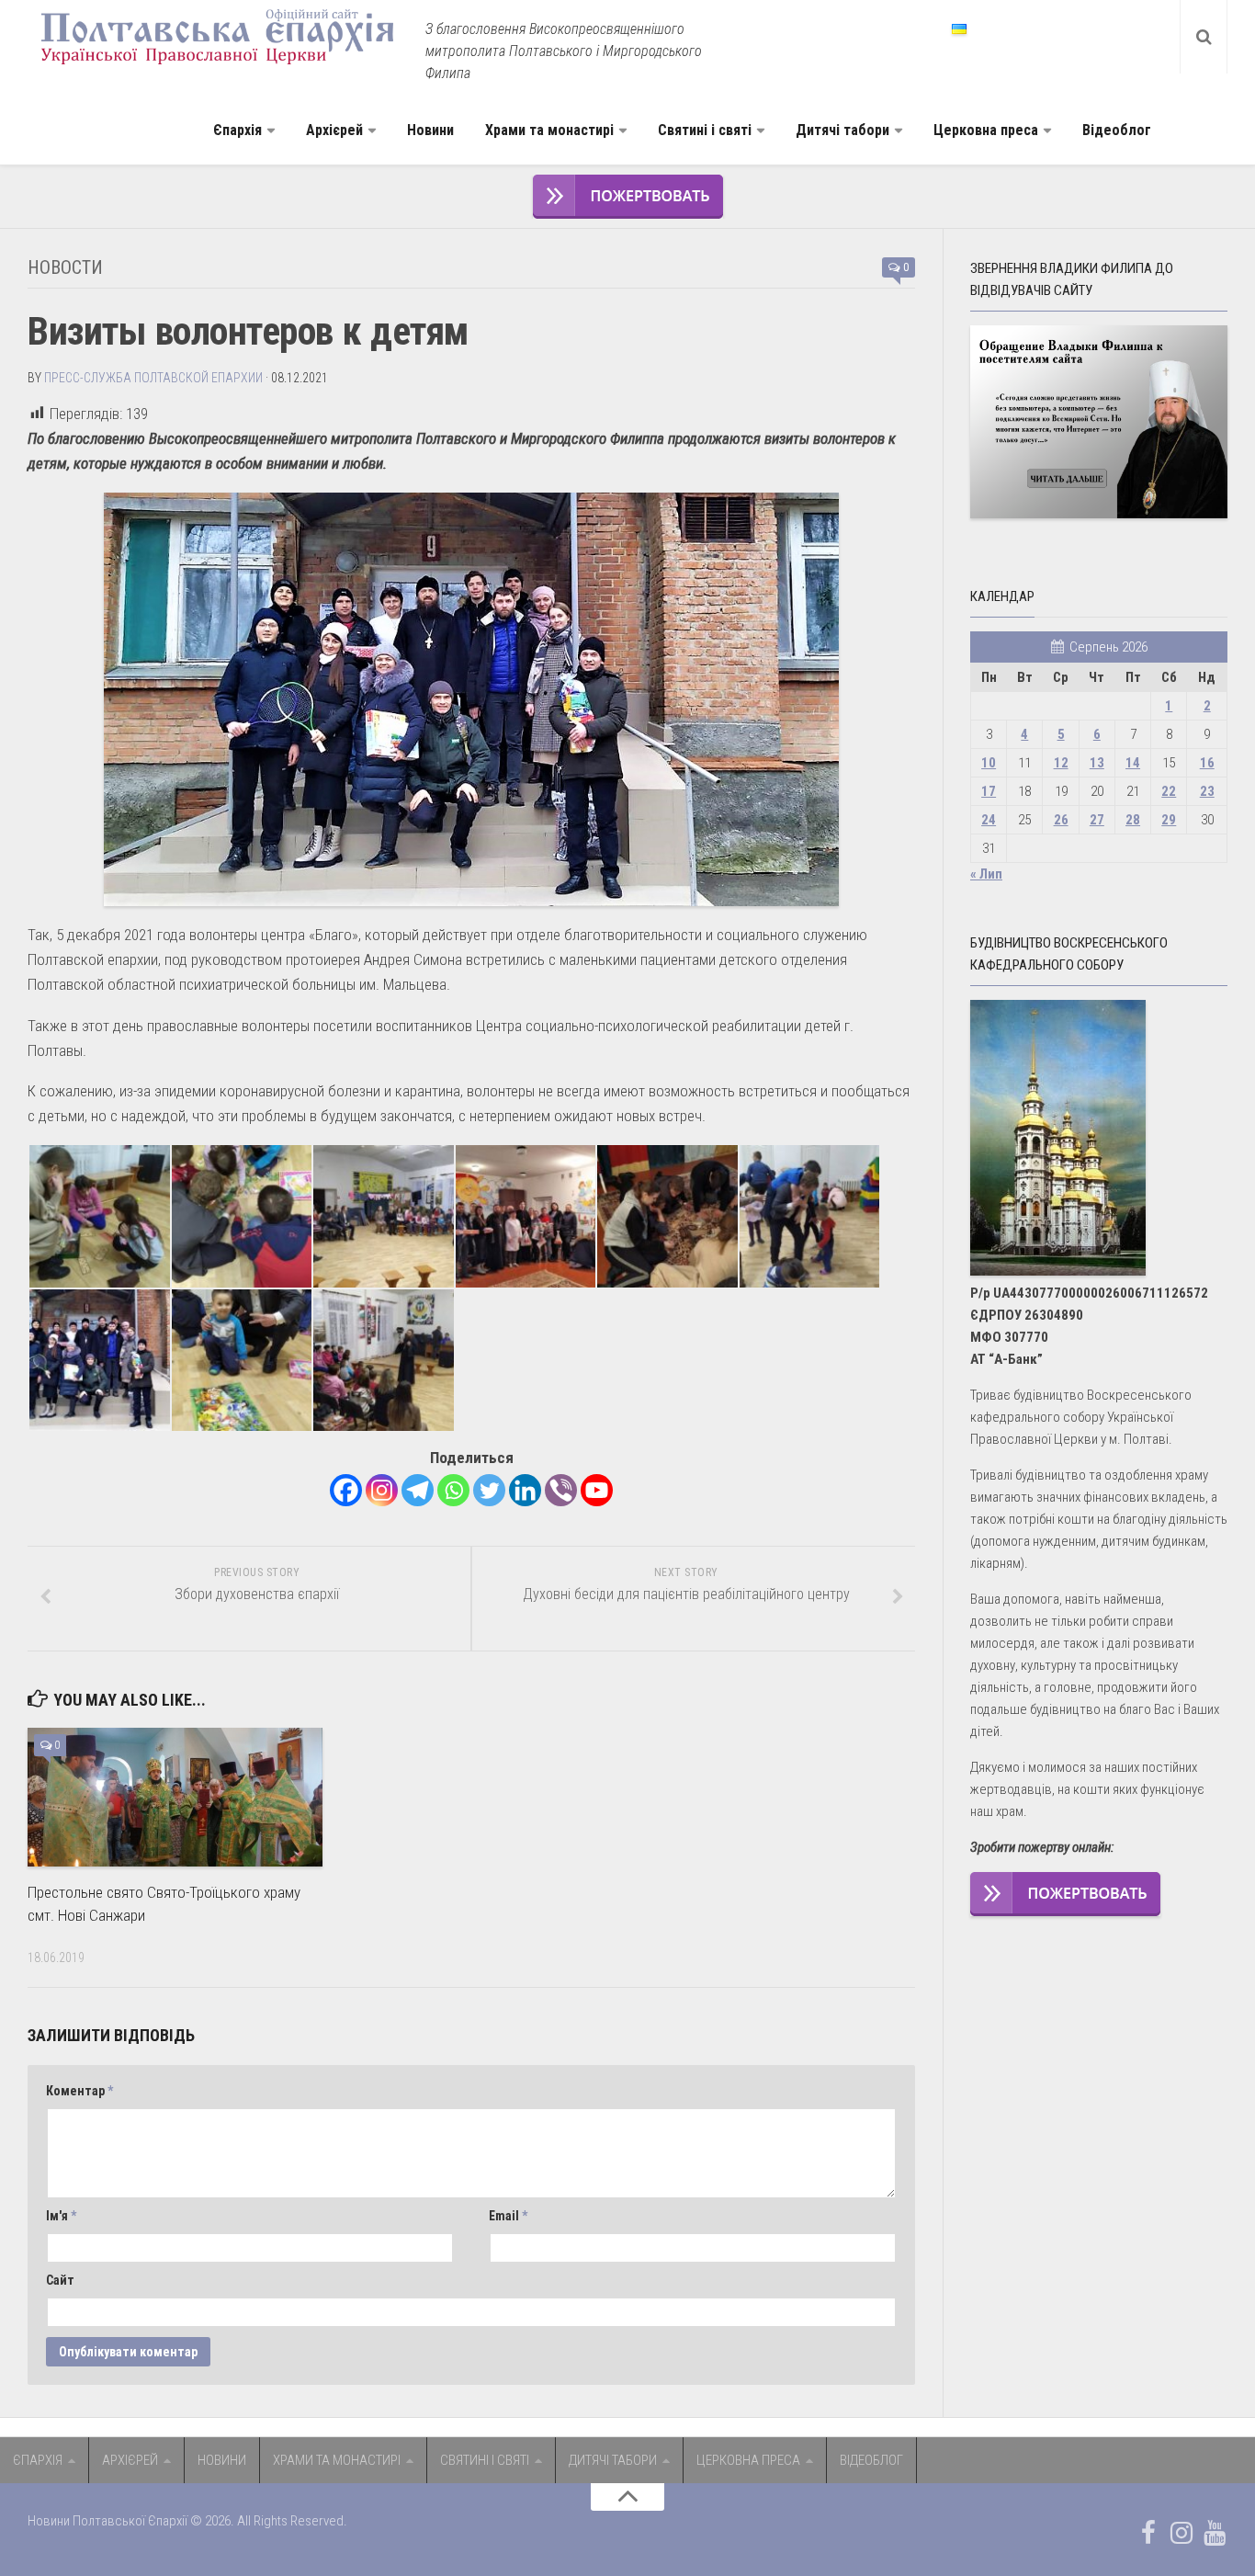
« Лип (986, 874)
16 (1207, 763)
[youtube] (1215, 2533)
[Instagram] (382, 1490)
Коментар (79, 2091)
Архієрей (334, 130)
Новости (65, 267)
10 (989, 763)
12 (1061, 763)
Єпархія (237, 130)
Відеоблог (1117, 130)
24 (989, 820)
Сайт (60, 2280)
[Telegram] (418, 1490)
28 (1133, 820)
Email (508, 2216)
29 (1169, 820)
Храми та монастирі (549, 130)
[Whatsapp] (453, 1490)
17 (989, 791)
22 (1169, 791)
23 (1207, 791)
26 (1061, 820)
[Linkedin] (525, 1490)
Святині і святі (705, 130)
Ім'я (61, 2216)
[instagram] (1182, 2533)
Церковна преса (986, 130)
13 (1097, 763)
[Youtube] (597, 1490)
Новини (430, 130)
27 (1097, 820)
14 (1133, 763)
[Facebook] (346, 1490)
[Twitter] (489, 1490)
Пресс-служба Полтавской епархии (153, 378)
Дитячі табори (842, 130)
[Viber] (561, 1490)
